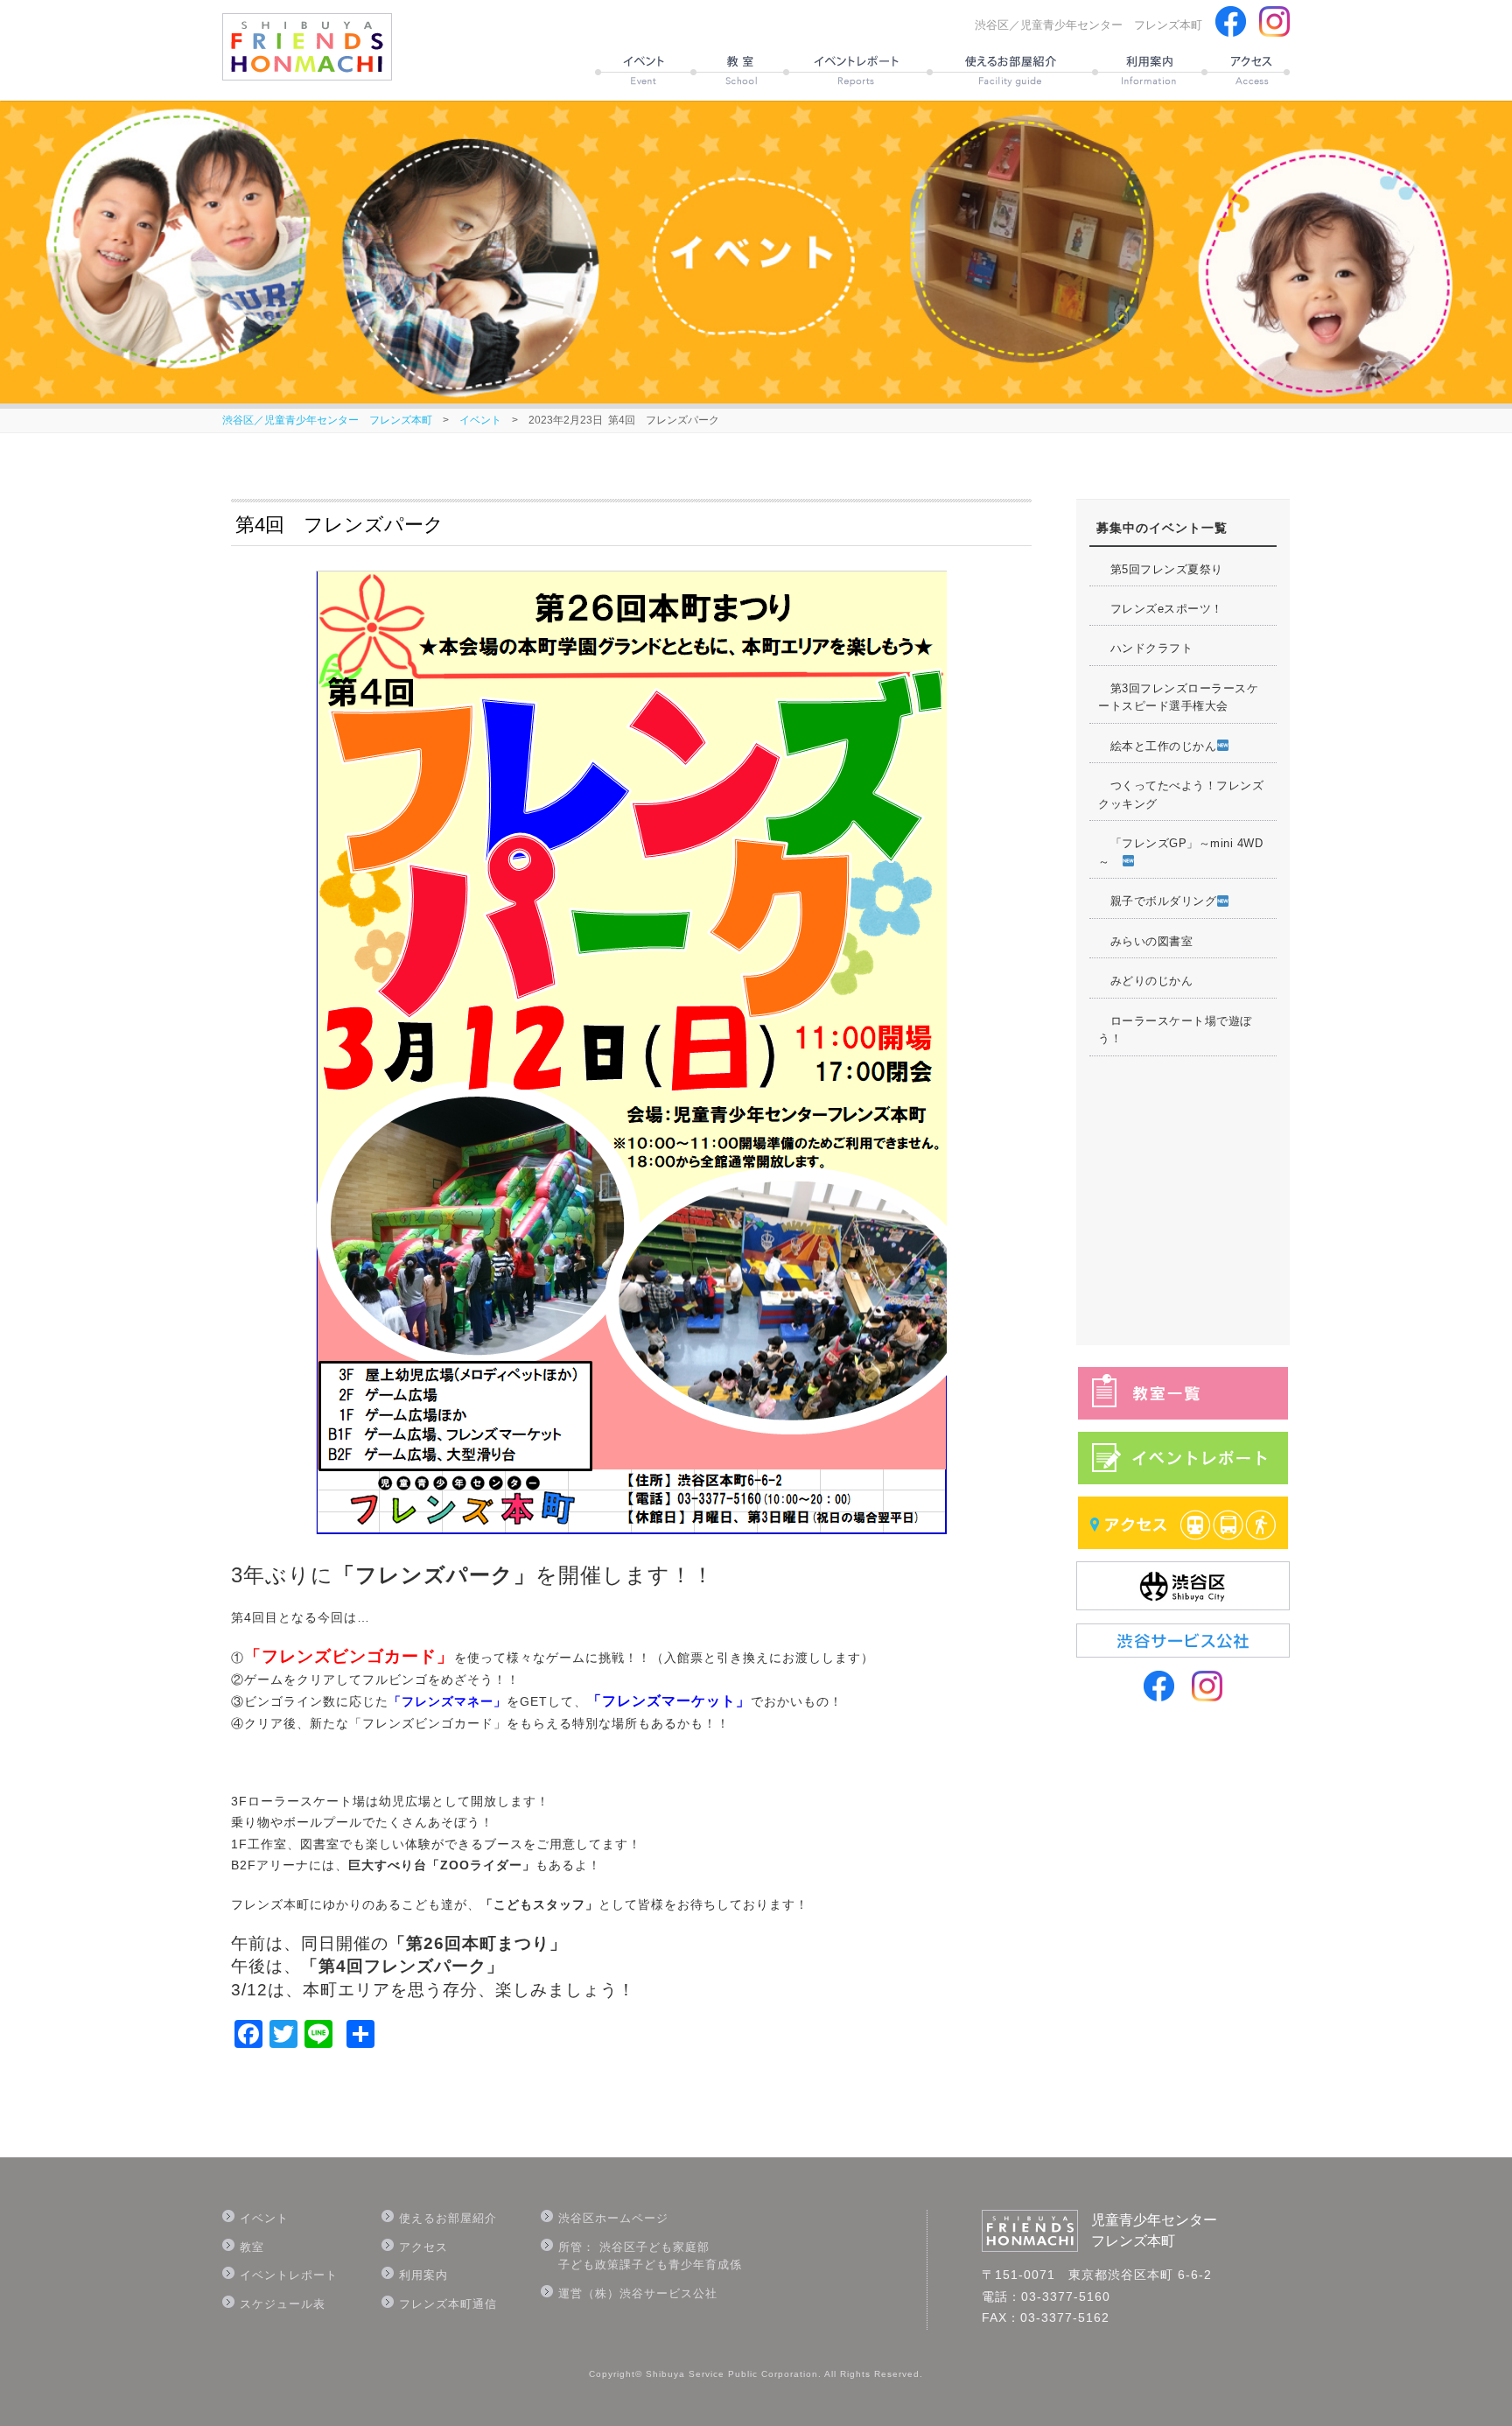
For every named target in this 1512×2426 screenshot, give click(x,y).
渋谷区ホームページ (613, 2218)
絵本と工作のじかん (1157, 746)
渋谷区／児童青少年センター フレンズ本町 (327, 420)
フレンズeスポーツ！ (1161, 609)
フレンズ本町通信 (448, 2304)
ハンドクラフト (1145, 648)
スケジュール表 (283, 2304)
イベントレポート (289, 2275)
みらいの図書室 (1145, 941)
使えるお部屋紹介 (448, 2218)
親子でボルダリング (1157, 901)
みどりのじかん (1145, 981)
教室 (252, 2247)
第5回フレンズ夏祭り (1161, 569)
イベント (480, 420)
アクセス (423, 2247)
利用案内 (423, 2275)
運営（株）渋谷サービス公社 (638, 2293)
